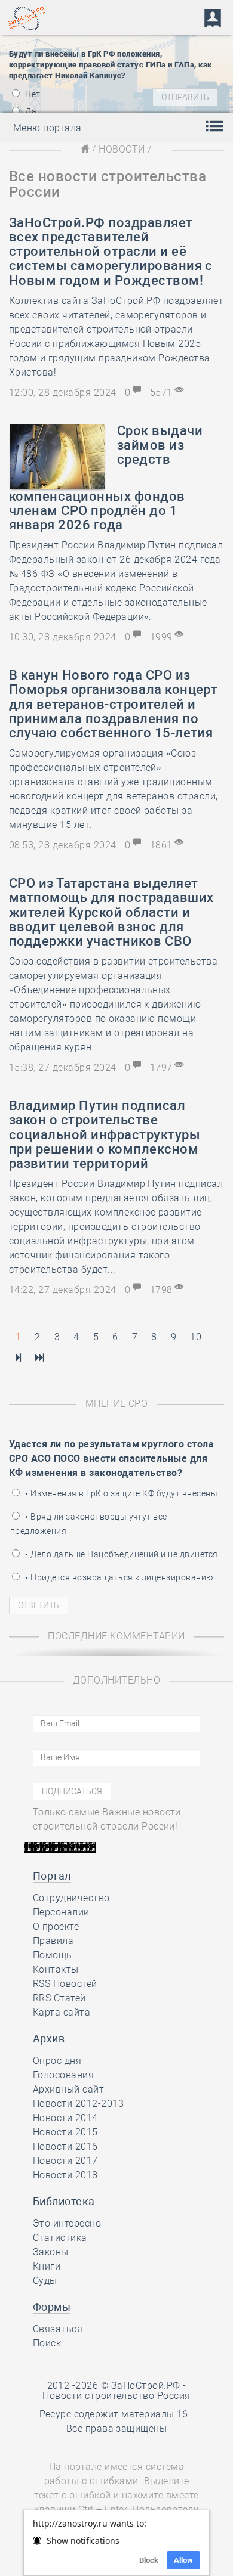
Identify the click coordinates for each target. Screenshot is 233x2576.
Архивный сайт (68, 2089)
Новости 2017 (65, 2161)
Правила (53, 1941)
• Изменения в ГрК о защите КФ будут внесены (120, 1493)
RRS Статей (59, 1998)
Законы (51, 2252)
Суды (45, 2281)
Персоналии (61, 1912)
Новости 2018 (65, 2175)
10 (196, 1337)
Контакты (56, 1969)
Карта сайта (62, 2012)
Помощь (53, 1955)
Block (149, 2560)
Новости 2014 (65, 2118)
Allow (183, 2560)
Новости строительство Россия (116, 2396)
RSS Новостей (65, 1984)
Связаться (58, 2329)
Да (30, 111)
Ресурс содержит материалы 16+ (117, 2414)
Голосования (63, 2075)
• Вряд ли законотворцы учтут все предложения (89, 1524)
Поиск (47, 2343)
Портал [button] (52, 1876)
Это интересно (67, 2223)
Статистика (60, 2238)
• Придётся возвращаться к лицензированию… (122, 1577)
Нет (32, 94)
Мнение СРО (117, 1404)
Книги (47, 2266)
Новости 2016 (65, 2146)
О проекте (56, 1926)
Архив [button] (49, 2039)
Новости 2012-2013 (78, 2104)
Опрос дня (57, 2061)
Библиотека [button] (64, 2201)
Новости (122, 149)
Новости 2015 (65, 2132)
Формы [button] (52, 2307)
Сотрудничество (71, 1898)
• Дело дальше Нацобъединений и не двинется (121, 1554)
